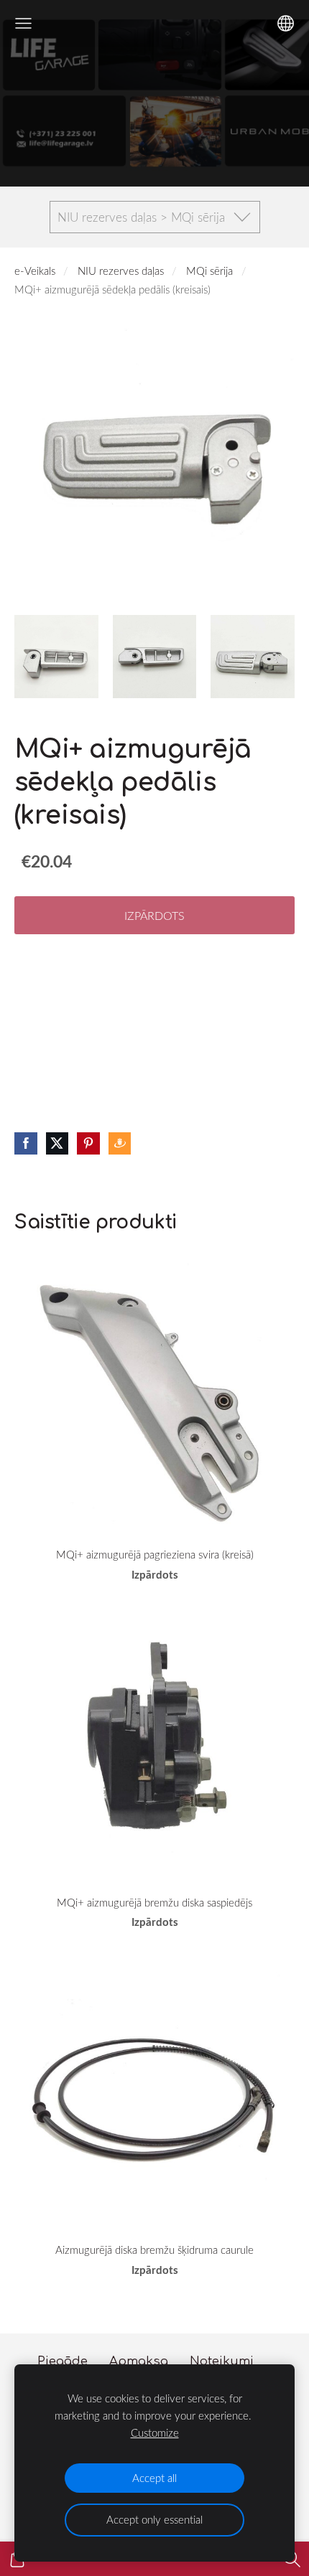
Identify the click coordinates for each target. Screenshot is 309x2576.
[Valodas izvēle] (286, 23)
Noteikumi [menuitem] (222, 2361)
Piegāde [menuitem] (63, 2361)
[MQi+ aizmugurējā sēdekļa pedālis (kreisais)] (56, 657)
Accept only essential (154, 2519)
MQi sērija (209, 271)
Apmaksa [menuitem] (139, 2361)
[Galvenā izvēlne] (23, 23)
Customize (155, 2432)
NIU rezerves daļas (121, 271)
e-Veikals (35, 271)
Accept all (154, 2478)
